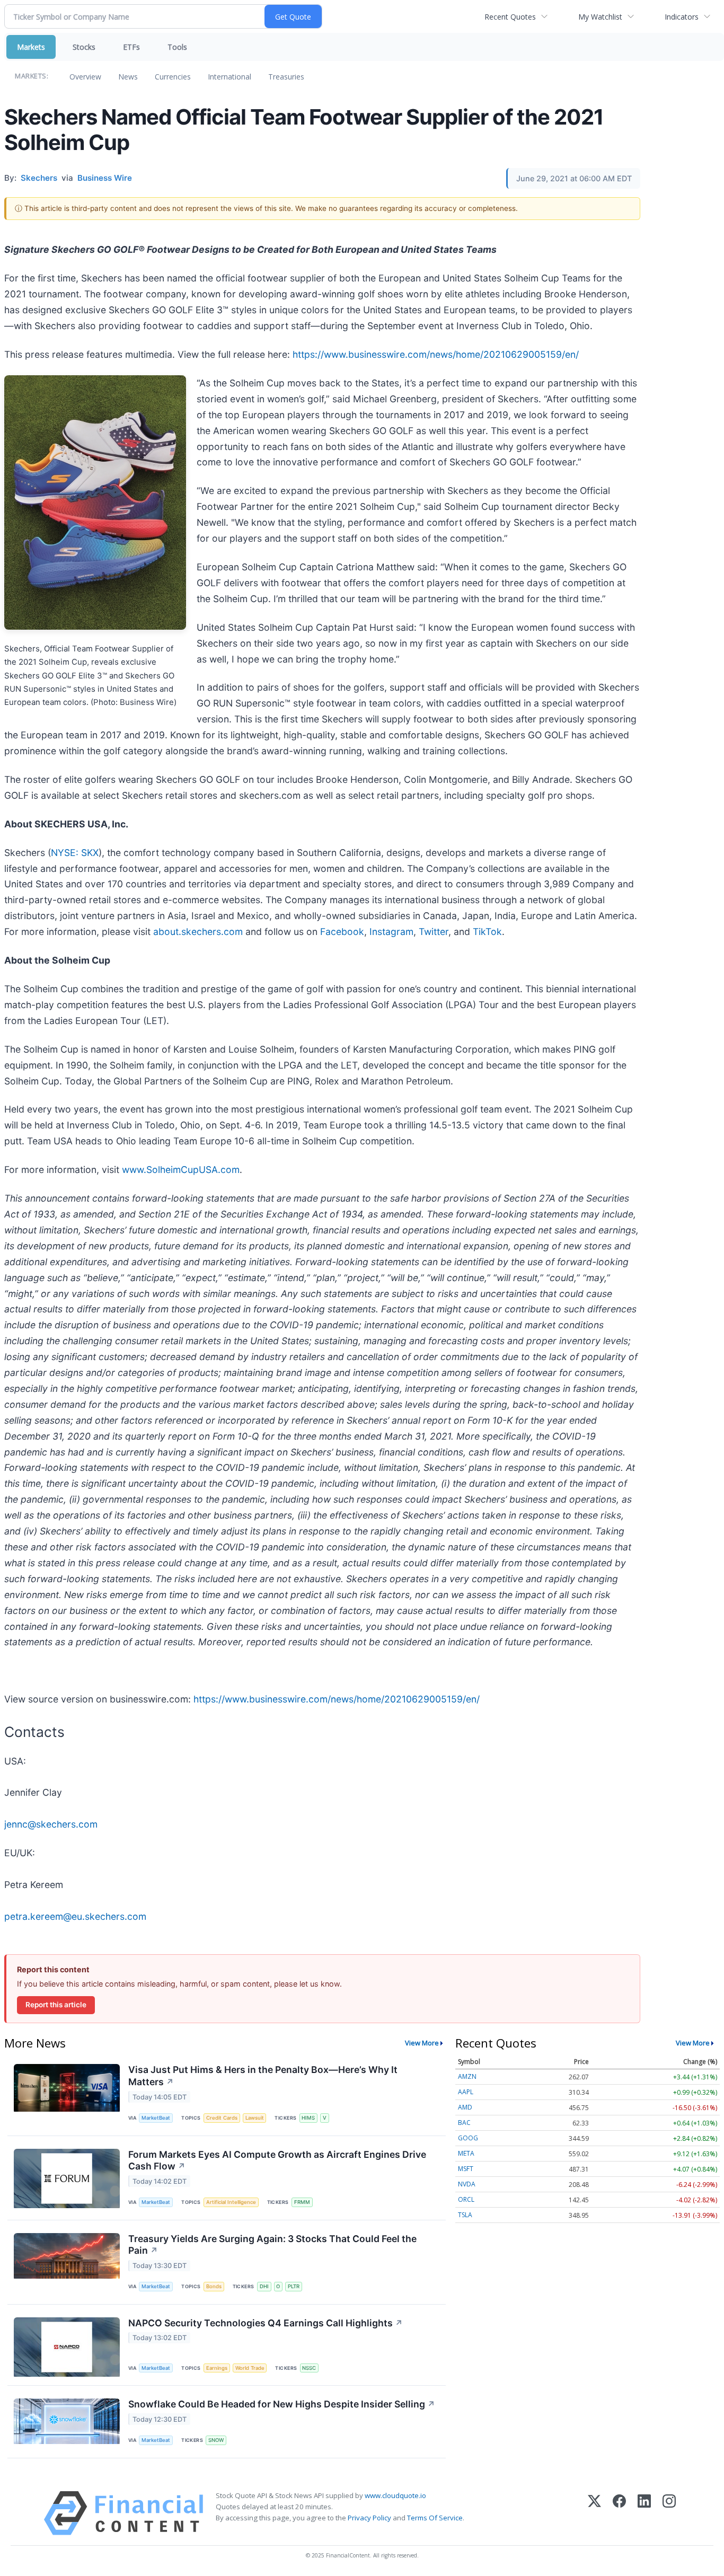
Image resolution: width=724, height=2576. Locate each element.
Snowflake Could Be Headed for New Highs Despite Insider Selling (282, 2404)
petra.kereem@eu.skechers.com (75, 1916)
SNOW (216, 2440)
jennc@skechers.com (51, 1824)
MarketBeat (156, 2118)
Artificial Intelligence (231, 2202)
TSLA (465, 2215)
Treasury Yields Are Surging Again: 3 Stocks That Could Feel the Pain (272, 2245)
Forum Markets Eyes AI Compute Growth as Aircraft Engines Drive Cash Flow (277, 2160)
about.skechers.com (198, 932)
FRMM (302, 2202)
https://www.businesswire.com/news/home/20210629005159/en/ (436, 354)
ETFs (131, 47)
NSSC (309, 2368)
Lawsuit (255, 2118)
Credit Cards (222, 2118)
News (128, 77)
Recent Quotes (510, 17)
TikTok (487, 932)
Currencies (173, 77)
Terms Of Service (435, 2518)
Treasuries (286, 77)
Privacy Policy (369, 2518)
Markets (31, 47)
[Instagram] (669, 2513)
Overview (85, 77)
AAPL (466, 2092)
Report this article (56, 2005)
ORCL (466, 2199)
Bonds (214, 2286)
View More (422, 2043)
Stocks (84, 47)
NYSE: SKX (75, 853)
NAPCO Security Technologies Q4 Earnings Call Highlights (266, 2323)
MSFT (466, 2169)
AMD (465, 2107)
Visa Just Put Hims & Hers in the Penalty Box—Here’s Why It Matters (263, 2076)
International (229, 77)
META (466, 2153)
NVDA (467, 2184)
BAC (464, 2123)
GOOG (468, 2138)
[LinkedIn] (644, 2513)
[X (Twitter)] (594, 2513)
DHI (264, 2286)
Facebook (342, 932)
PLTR (294, 2286)
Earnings (217, 2368)
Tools (177, 47)
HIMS (308, 2118)
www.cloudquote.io (395, 2495)
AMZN (467, 2076)
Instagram (391, 932)
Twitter (434, 932)
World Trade (250, 2368)
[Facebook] (619, 2513)
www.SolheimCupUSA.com (181, 1170)
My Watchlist (600, 17)
